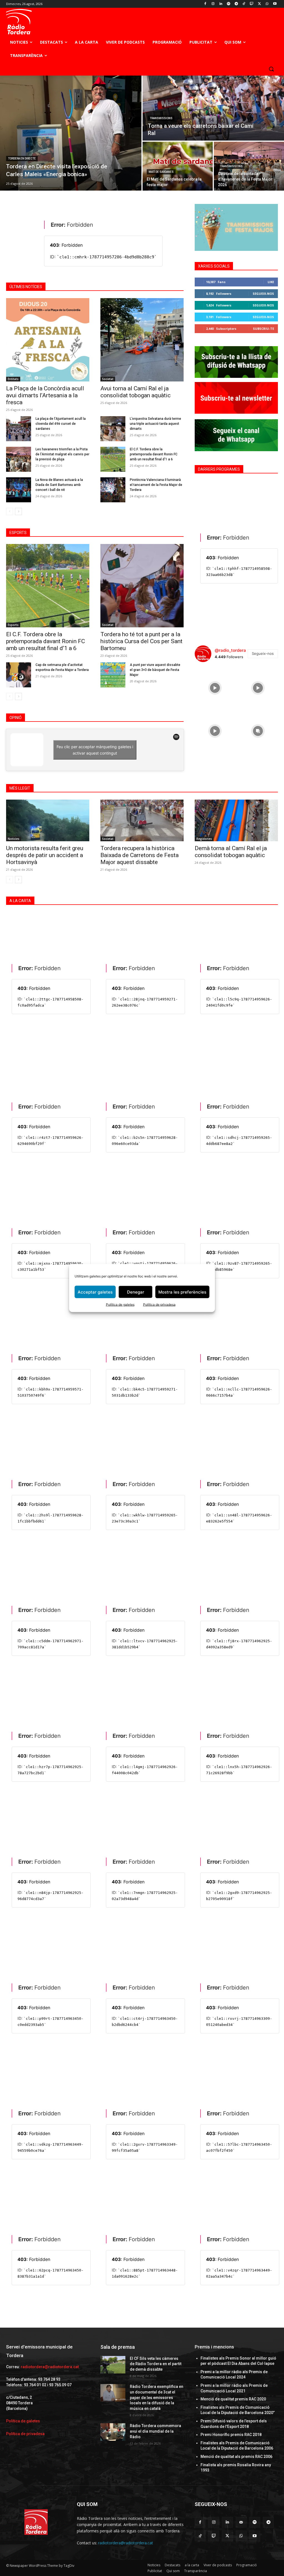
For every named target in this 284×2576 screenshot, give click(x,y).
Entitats (13, 379)
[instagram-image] (215, 687)
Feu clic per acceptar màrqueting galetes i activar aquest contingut (95, 750)
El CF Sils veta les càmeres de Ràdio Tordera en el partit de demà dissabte (156, 2364)
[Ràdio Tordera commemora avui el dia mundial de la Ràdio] (113, 2432)
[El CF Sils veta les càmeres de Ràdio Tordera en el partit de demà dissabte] (113, 2365)
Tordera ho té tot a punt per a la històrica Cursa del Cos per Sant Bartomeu (141, 641)
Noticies (14, 839)
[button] (271, 69)
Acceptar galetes (95, 1292)
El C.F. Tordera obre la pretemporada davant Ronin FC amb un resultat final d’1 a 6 (154, 454)
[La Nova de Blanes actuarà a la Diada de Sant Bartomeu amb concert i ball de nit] (19, 490)
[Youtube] (275, 4)
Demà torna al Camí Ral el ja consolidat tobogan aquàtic (231, 852)
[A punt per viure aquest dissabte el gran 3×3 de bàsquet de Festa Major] (113, 675)
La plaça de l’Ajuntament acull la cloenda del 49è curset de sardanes (61, 424)
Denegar (136, 1292)
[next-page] (18, 511)
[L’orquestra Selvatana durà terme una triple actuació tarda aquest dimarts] (113, 429)
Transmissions (161, 118)
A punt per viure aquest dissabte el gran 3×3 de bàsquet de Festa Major (155, 670)
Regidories (204, 839)
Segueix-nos (263, 294)
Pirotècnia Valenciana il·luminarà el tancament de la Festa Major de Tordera (156, 485)
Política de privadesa (159, 1305)
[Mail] (241, 2522)
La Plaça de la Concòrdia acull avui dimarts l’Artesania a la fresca (45, 395)
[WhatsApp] (267, 4)
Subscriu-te (263, 329)
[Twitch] (252, 4)
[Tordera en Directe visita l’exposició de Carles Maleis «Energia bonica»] (71, 133)
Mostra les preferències (182, 1292)
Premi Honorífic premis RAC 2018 (231, 2435)
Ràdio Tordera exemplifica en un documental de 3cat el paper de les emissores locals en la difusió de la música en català (157, 2397)
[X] (259, 4)
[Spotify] (228, 4)
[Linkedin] (221, 4)
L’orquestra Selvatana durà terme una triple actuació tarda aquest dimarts (155, 424)
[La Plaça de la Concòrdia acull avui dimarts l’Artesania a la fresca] (48, 340)
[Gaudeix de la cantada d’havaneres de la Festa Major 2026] (249, 166)
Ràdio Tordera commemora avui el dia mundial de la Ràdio (155, 2431)
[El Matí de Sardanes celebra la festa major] (178, 166)
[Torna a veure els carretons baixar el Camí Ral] (213, 108)
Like (271, 282)
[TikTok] (244, 4)
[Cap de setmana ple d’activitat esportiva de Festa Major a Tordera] (19, 675)
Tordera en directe (22, 158)
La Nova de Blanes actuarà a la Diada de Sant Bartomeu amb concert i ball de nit (59, 485)
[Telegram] (236, 4)
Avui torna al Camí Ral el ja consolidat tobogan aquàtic (135, 392)
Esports (13, 625)
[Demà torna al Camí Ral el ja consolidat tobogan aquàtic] (236, 820)
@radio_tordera (230, 650)
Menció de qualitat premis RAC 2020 (233, 2399)
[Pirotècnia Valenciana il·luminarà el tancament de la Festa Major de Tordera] (113, 490)
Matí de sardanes (161, 172)
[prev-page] (10, 511)
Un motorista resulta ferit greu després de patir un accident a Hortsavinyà (45, 855)
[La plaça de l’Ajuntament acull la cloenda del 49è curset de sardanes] (19, 429)
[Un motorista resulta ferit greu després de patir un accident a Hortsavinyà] (48, 820)
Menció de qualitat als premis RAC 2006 (236, 2457)
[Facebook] (205, 4)
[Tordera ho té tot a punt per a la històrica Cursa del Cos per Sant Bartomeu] (142, 586)
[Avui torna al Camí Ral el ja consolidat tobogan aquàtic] (142, 340)
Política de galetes (120, 1305)
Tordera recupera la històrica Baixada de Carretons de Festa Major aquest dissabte (140, 855)
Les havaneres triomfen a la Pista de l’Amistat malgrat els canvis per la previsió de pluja (62, 454)
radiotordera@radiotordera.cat (50, 2367)
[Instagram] (213, 4)
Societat (108, 379)
